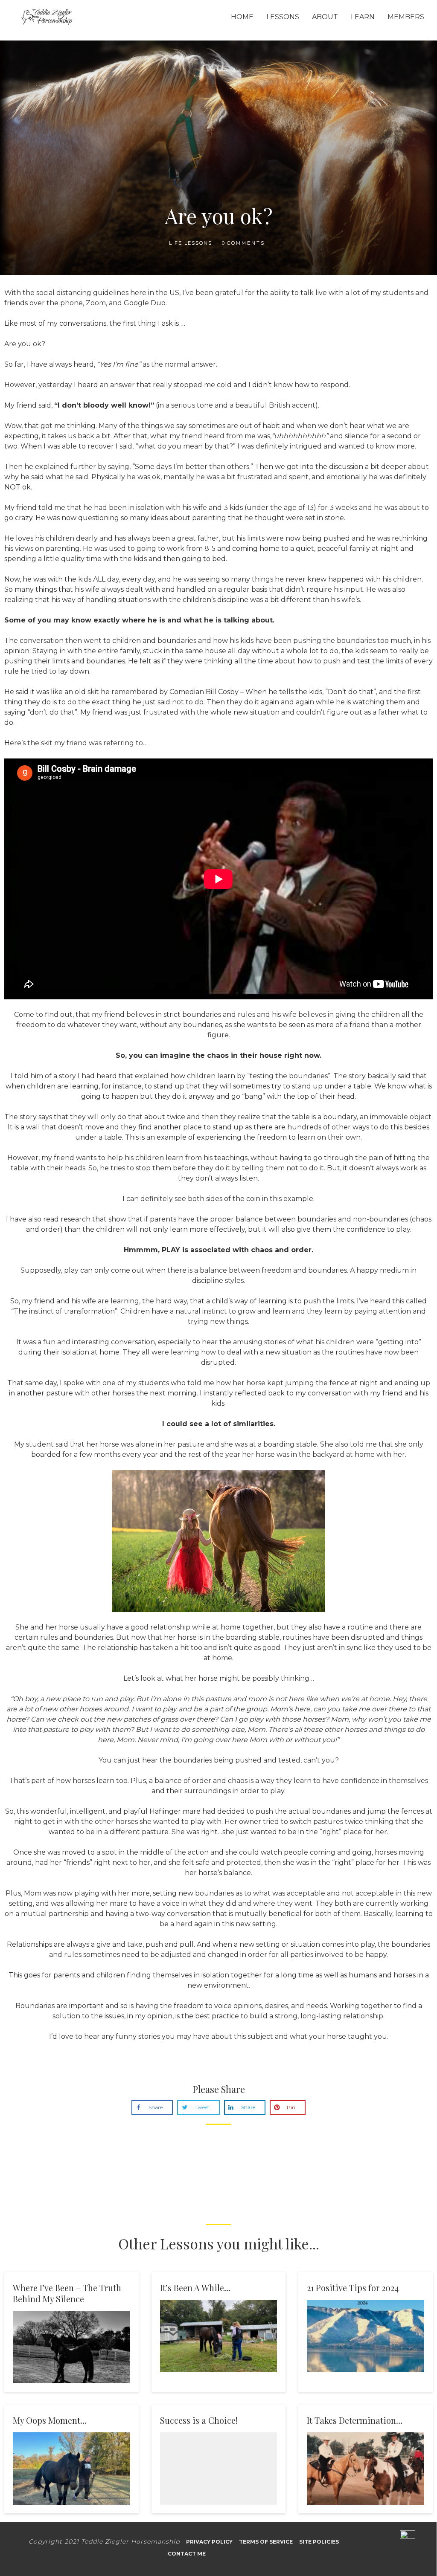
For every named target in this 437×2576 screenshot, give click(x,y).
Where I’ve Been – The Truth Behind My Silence (67, 2293)
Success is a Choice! (199, 2420)
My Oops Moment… (50, 2420)
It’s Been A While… (195, 2288)
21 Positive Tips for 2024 (353, 2288)
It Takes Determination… (355, 2420)
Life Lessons (191, 243)
